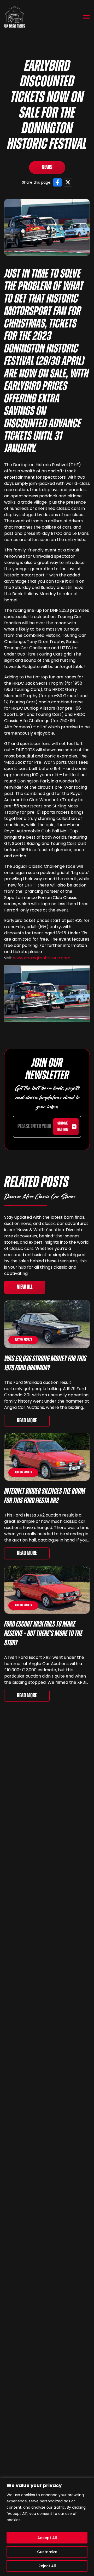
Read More (27, 1421)
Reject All (47, 2566)
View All (25, 1287)
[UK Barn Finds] (15, 17)
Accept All (47, 2538)
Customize (47, 2552)
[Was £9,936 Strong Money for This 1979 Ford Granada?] (47, 1324)
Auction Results (23, 1340)
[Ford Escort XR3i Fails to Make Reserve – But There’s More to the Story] (47, 1590)
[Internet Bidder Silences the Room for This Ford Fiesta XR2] (47, 1457)
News (47, 168)
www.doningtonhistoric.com (42, 958)
